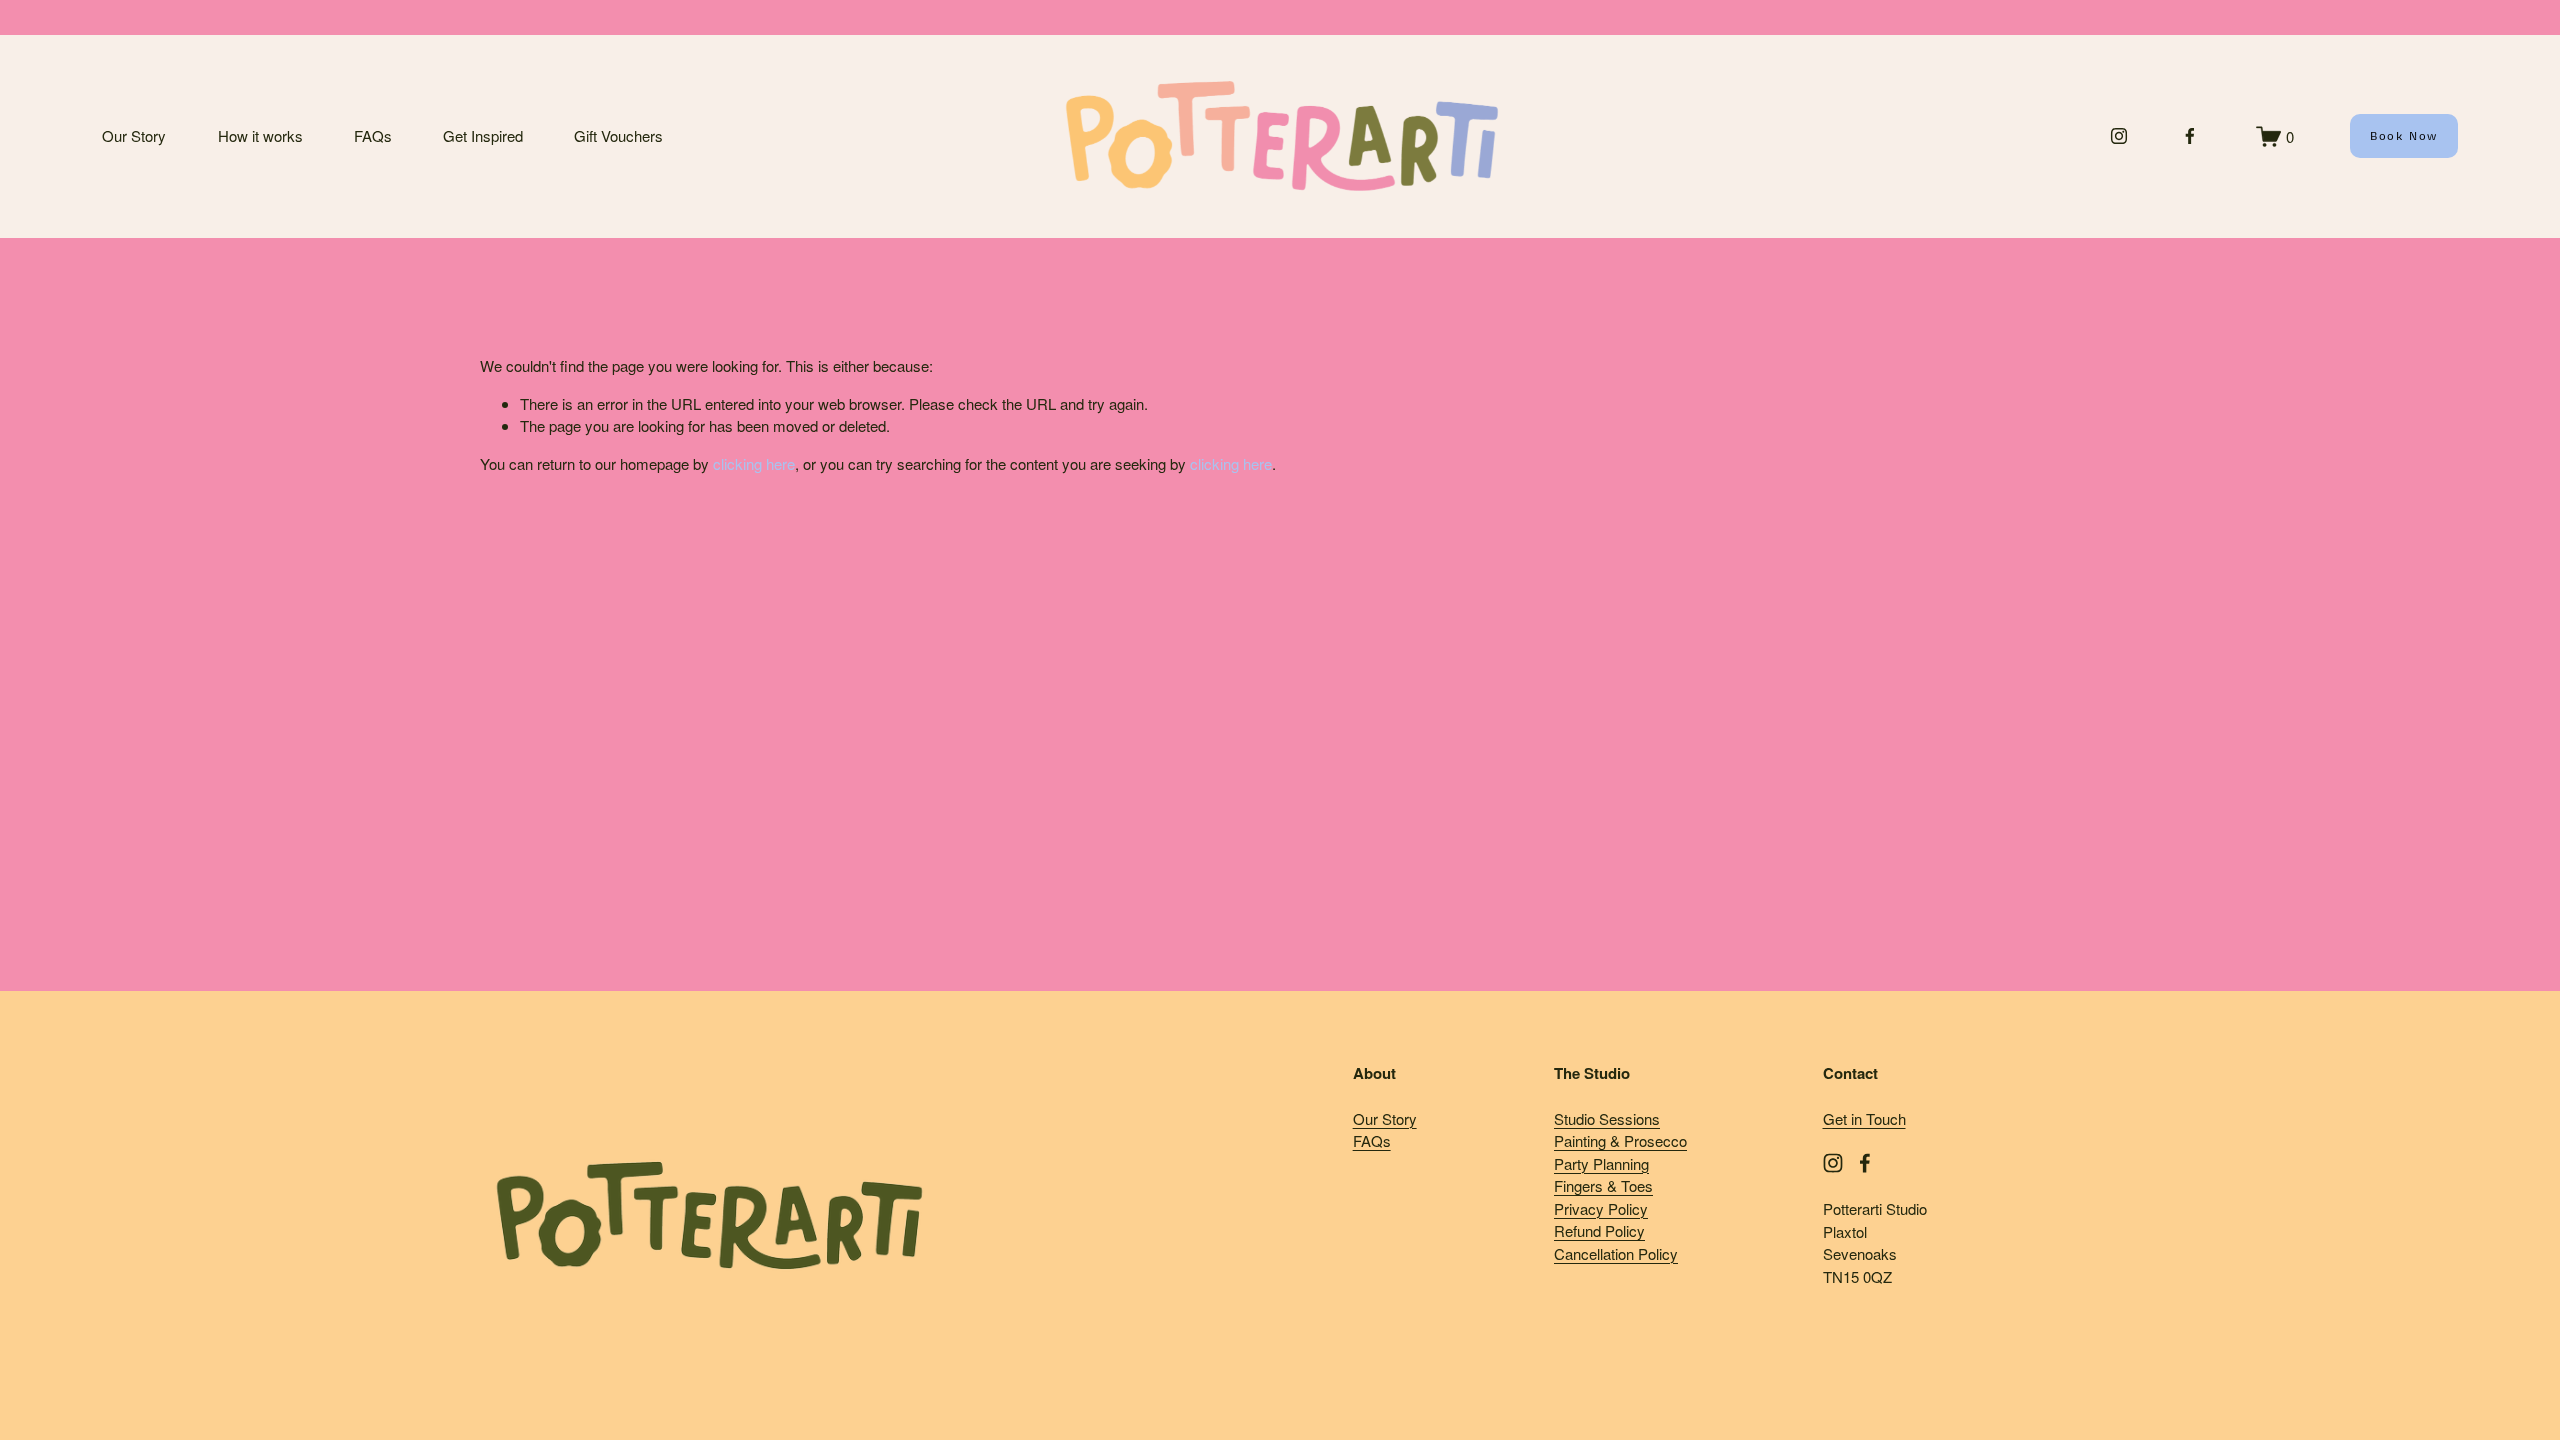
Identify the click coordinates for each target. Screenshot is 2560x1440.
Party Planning (1601, 1163)
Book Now (2404, 136)
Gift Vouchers (618, 135)
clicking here (754, 463)
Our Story (134, 135)
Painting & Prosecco (1620, 1140)
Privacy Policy (1601, 1208)
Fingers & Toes (1603, 1185)
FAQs (373, 135)
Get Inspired (483, 135)
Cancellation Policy (1616, 1253)
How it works (260, 135)
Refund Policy (1599, 1230)
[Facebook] (2190, 136)
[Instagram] (2119, 136)
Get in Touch (1864, 1118)
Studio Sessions (1607, 1118)
